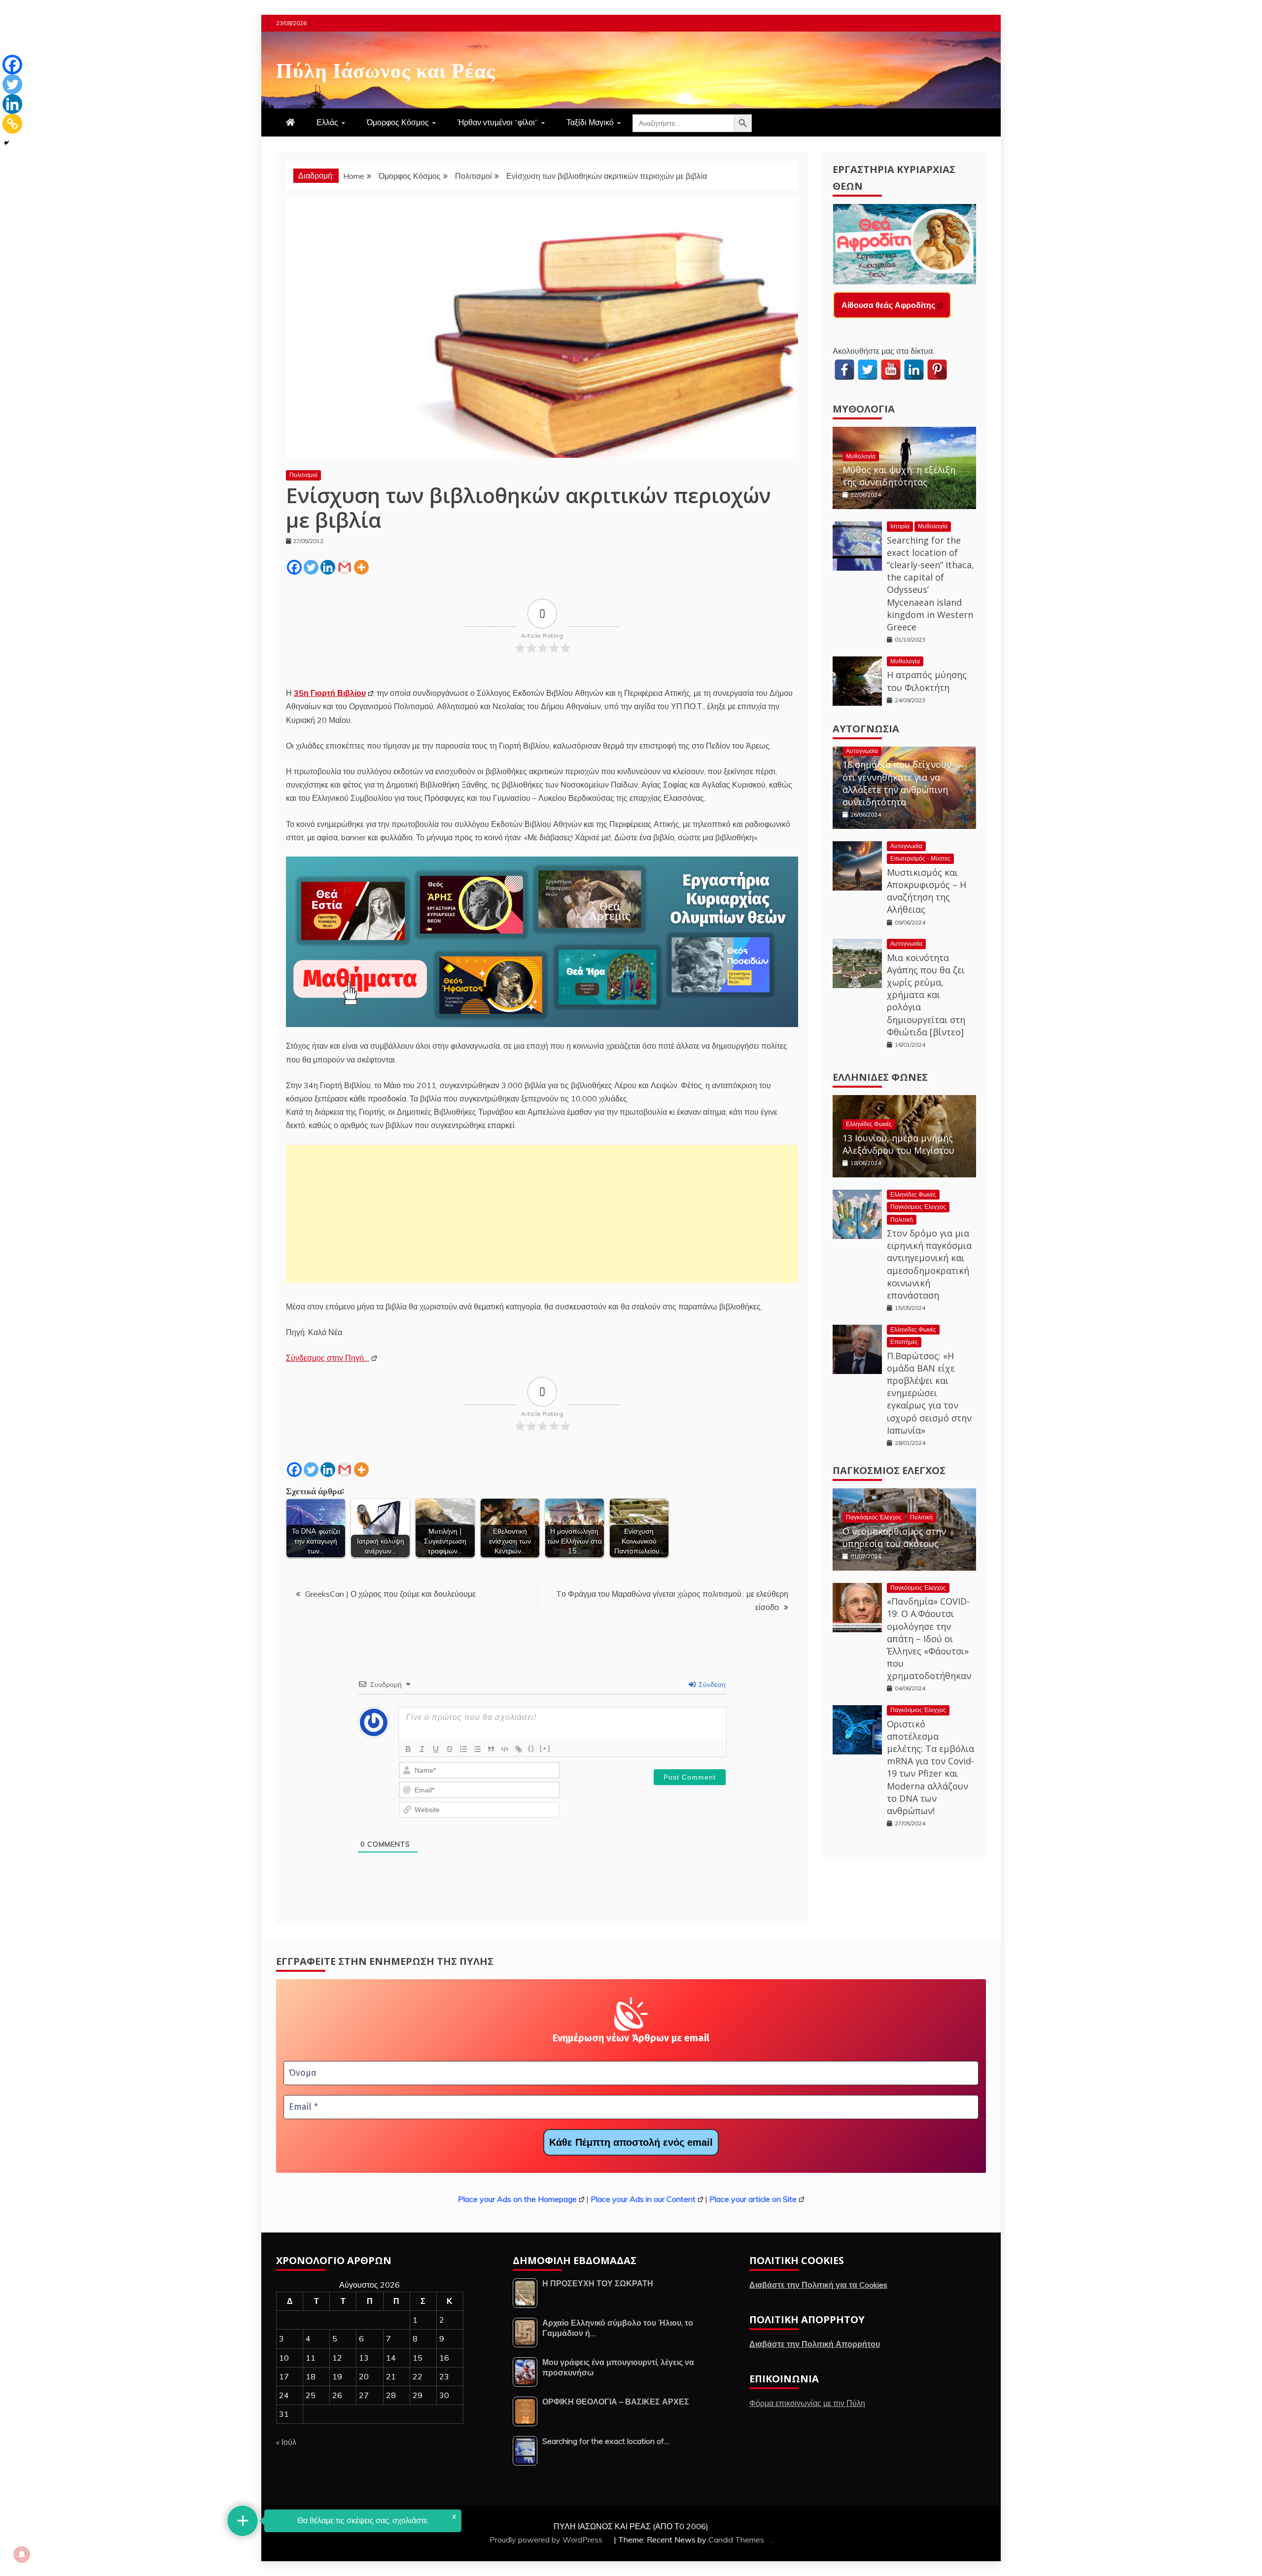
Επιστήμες (904, 1342)
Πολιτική (902, 1219)
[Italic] (422, 1749)
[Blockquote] (491, 1749)
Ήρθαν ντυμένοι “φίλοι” (498, 122)
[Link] (519, 1749)
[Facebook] (294, 567)
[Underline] (436, 1749)
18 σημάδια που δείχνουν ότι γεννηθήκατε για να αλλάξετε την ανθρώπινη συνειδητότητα (897, 783)
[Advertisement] (542, 1214)
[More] (361, 567)
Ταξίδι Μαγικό (590, 122)
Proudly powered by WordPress (547, 2540)
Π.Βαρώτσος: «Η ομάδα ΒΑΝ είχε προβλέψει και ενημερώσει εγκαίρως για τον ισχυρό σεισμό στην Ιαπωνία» (929, 1393)
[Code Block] (505, 1749)
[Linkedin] (328, 567)
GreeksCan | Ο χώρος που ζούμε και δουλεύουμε (390, 1594)
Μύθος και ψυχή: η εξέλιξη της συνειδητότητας (899, 476)
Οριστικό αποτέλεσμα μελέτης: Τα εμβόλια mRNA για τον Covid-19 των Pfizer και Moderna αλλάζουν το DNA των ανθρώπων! (930, 1767)
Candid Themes (736, 2540)
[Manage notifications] (22, 2554)
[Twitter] (311, 567)
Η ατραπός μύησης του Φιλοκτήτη (927, 681)
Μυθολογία (864, 409)
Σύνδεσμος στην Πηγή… (328, 1358)
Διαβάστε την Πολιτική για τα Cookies (818, 2285)
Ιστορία (900, 526)
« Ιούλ (286, 2442)
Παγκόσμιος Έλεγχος (918, 1207)
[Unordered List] (477, 1749)
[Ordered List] (463, 1749)
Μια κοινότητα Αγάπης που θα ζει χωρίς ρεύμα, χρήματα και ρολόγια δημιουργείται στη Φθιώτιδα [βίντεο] (926, 995)
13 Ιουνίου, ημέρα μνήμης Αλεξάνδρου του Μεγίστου (898, 1144)
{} (531, 1748)
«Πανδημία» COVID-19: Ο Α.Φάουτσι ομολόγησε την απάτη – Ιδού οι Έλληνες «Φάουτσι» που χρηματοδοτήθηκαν (929, 1638)
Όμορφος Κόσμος (398, 122)
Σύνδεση (711, 1684)
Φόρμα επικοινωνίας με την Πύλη (807, 2403)
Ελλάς (327, 122)
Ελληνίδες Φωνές (880, 1077)
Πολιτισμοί (303, 475)
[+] (545, 1748)
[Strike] (450, 1749)
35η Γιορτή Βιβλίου (330, 693)
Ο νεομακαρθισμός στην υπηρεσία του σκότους (894, 1537)
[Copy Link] (12, 124)
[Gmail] (345, 567)
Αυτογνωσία (866, 729)
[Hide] (6, 143)
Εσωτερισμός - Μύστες (920, 858)
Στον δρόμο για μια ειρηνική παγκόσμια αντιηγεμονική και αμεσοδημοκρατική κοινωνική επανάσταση (929, 1264)
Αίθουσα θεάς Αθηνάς (882, 305)
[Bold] (408, 1749)
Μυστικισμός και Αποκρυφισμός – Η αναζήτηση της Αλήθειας (927, 891)
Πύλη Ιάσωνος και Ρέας (386, 69)
